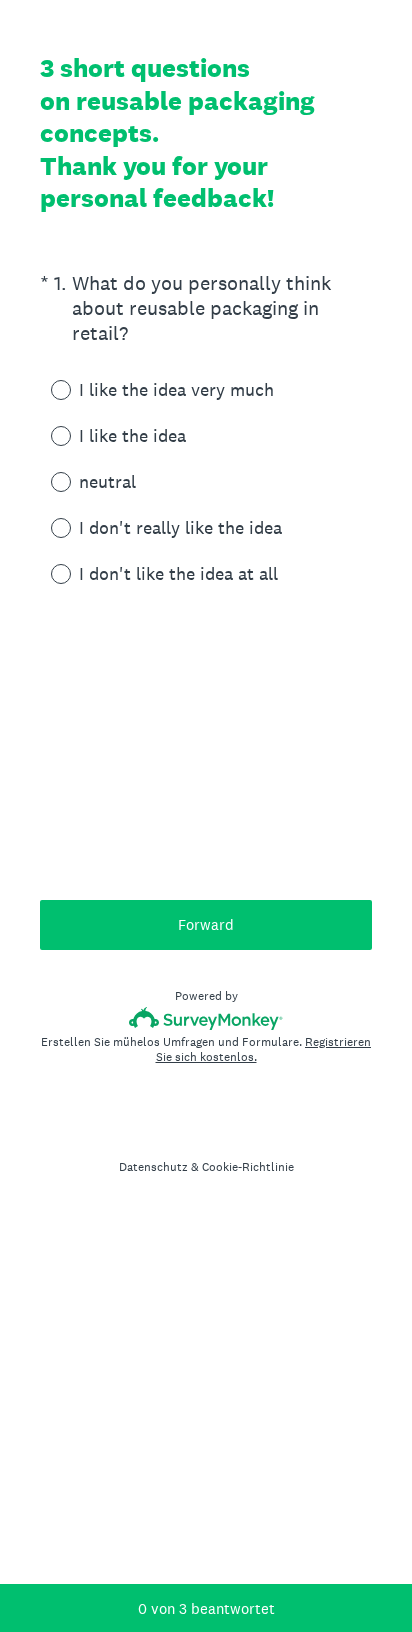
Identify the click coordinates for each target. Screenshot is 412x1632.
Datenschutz (153, 1167)
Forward (206, 924)
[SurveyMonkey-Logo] (206, 1018)
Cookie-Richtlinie (248, 1167)
